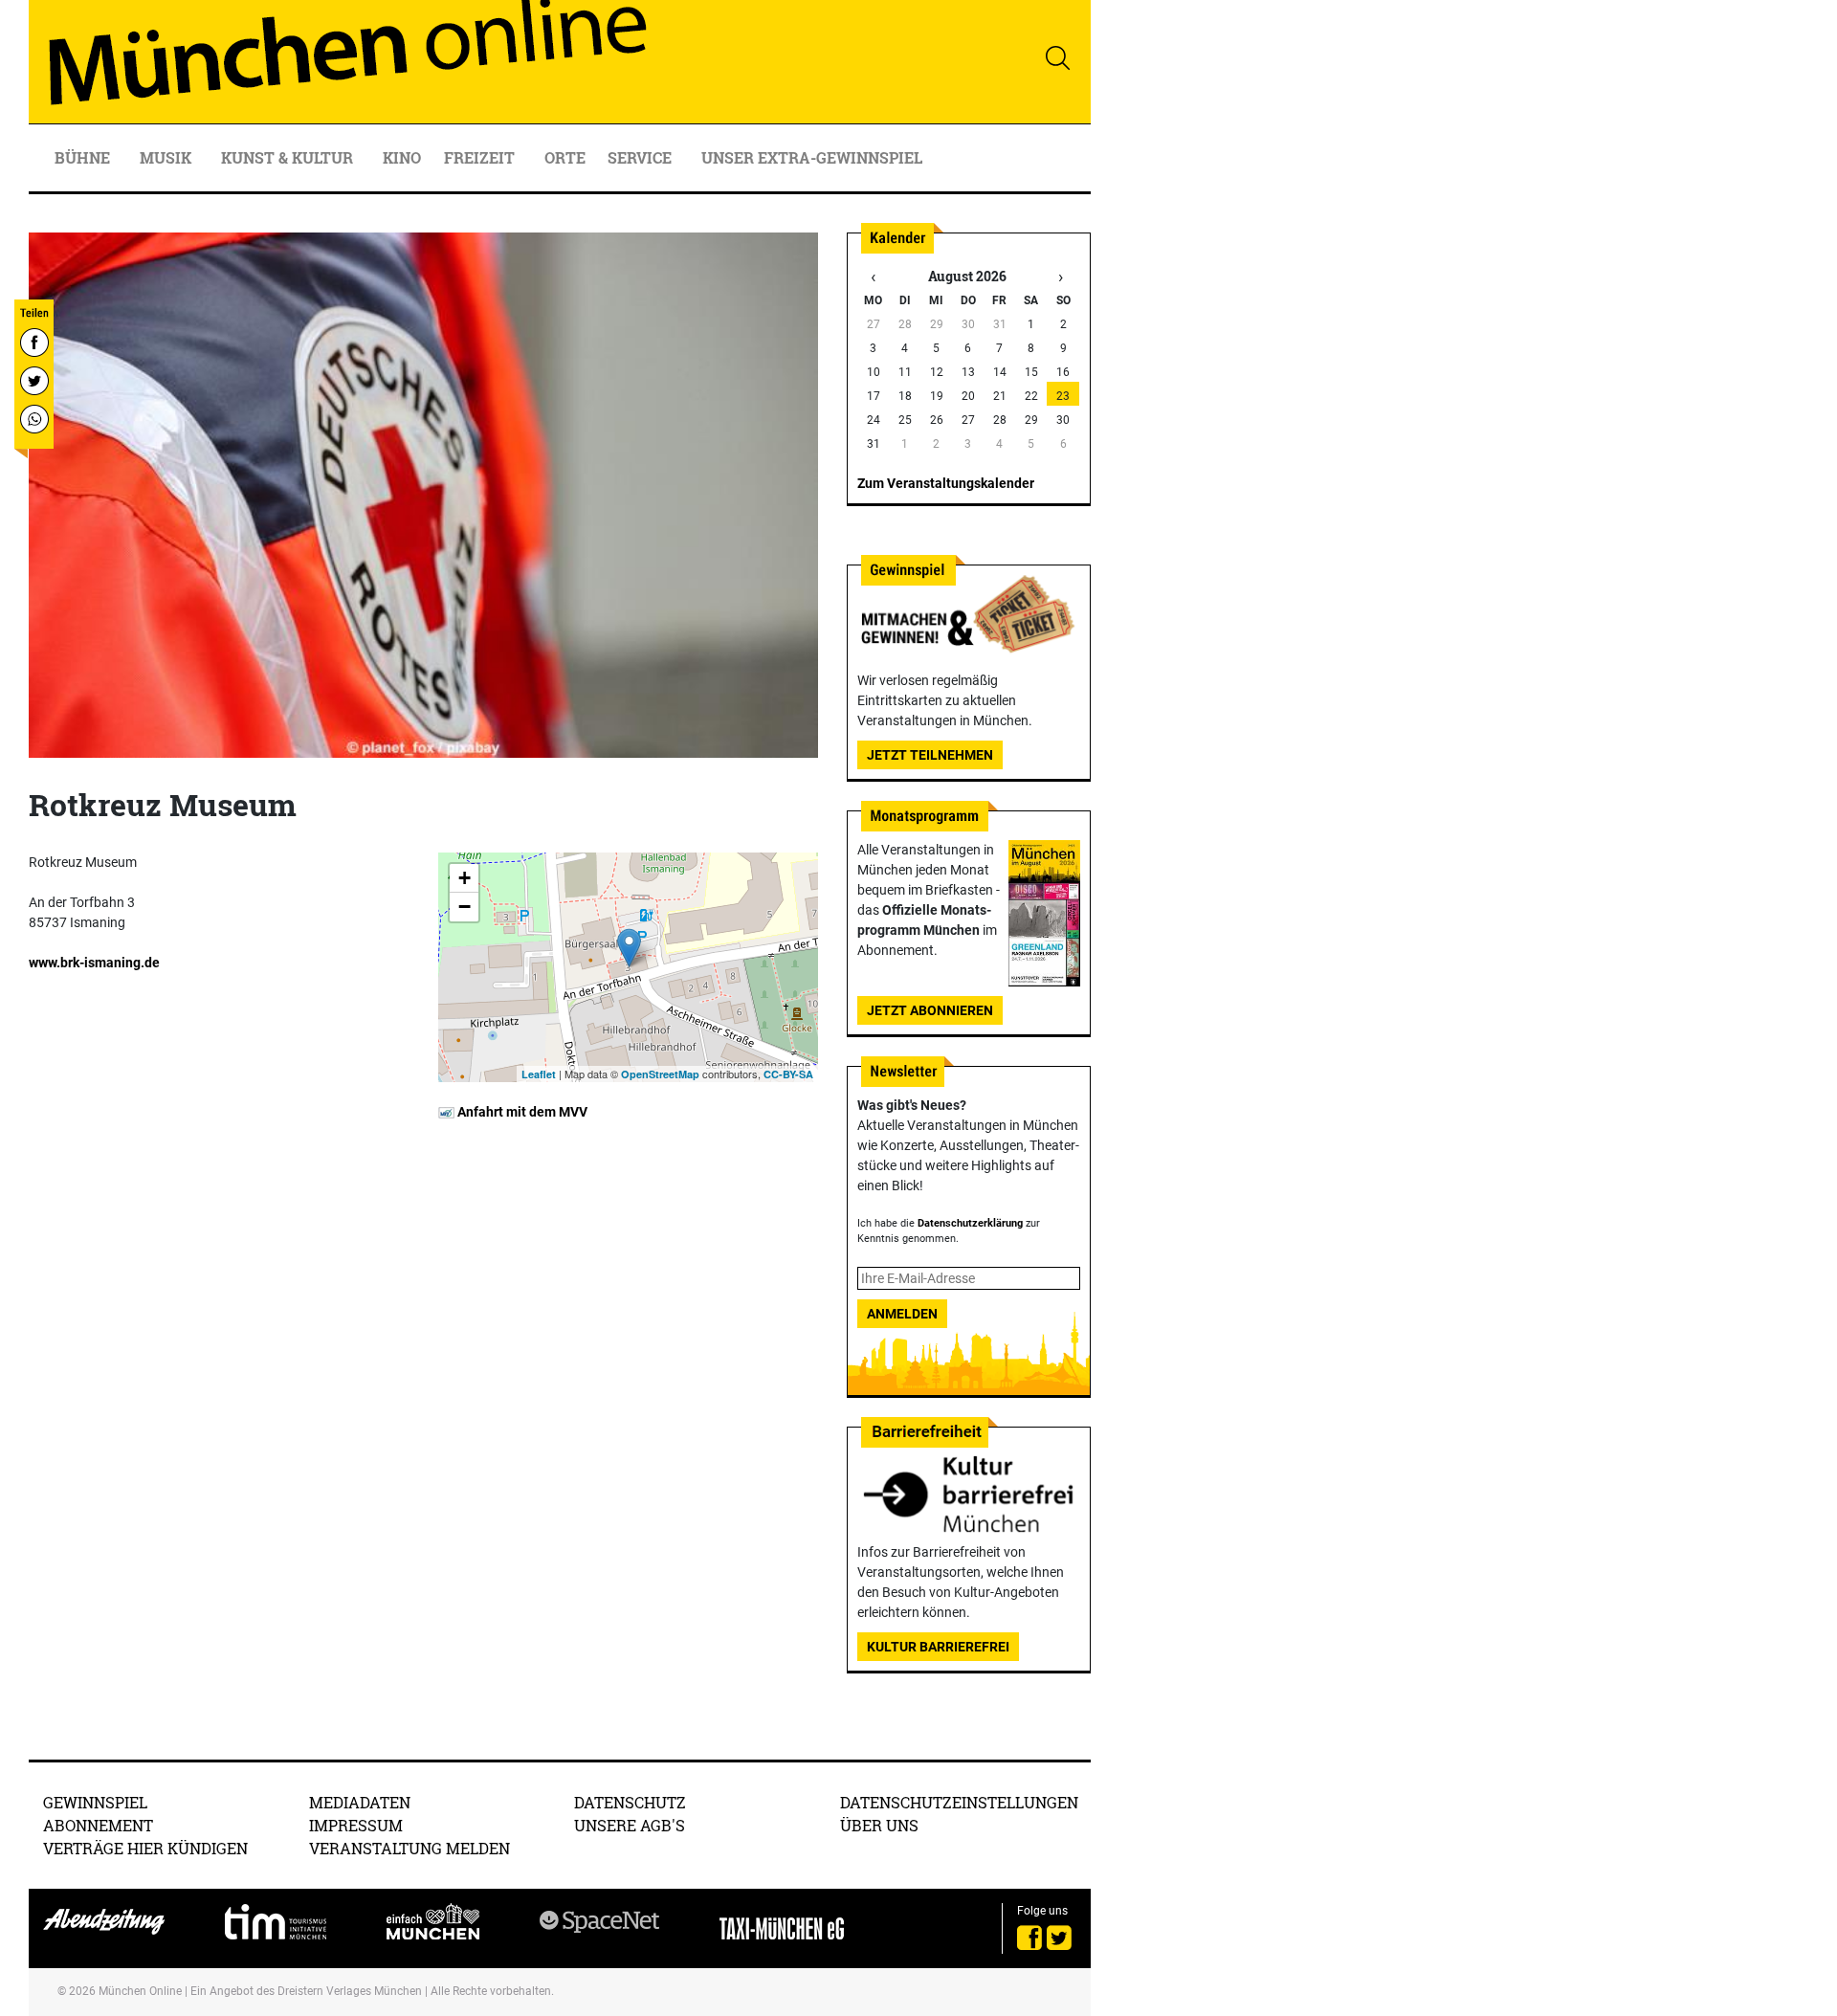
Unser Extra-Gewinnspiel (812, 157)
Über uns (879, 1825)
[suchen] (1057, 57)
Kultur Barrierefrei (938, 1647)
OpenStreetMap (660, 1074)
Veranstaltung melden (409, 1848)
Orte (565, 157)
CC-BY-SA (788, 1074)
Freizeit (481, 157)
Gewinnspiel (95, 1802)
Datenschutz (630, 1802)
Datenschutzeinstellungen (959, 1802)
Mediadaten (360, 1802)
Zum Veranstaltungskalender (946, 483)
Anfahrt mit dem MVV (521, 1112)
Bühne (84, 157)
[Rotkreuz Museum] (629, 948)
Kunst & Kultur (289, 157)
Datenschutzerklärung (970, 1223)
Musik (167, 157)
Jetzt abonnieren (930, 1010)
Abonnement (98, 1825)
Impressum (356, 1825)
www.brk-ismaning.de (94, 963)
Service (642, 157)
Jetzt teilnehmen (930, 755)
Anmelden (902, 1314)
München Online (140, 1991)
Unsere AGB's (630, 1825)
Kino (402, 157)
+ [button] (465, 878)
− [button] (465, 907)
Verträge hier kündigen (145, 1848)
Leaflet (539, 1074)
